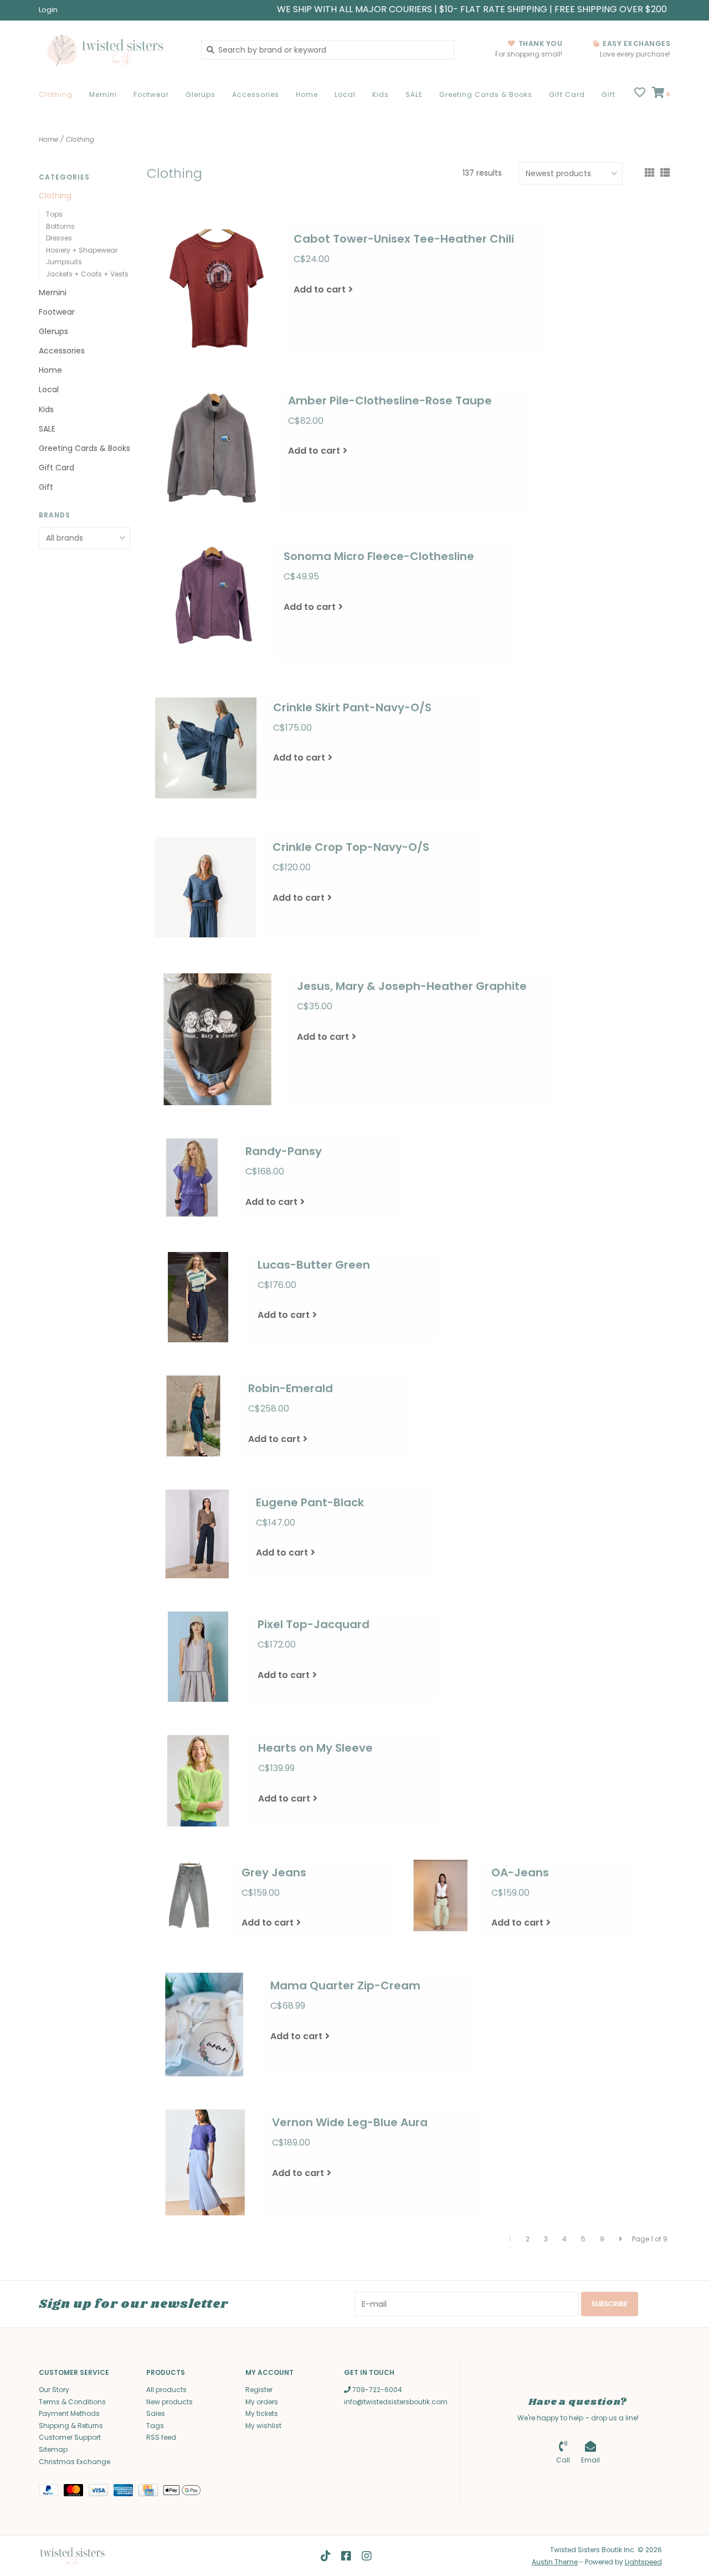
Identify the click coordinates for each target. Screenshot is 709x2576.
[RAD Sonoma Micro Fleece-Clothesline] (211, 602)
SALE (414, 94)
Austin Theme (555, 2562)
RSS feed (161, 2437)
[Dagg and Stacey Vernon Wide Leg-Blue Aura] (205, 2162)
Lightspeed (643, 2562)
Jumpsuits (64, 262)
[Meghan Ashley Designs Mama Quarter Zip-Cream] (204, 2025)
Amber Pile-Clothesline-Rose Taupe (390, 401)
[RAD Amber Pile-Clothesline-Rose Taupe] (213, 449)
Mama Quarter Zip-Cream (345, 1985)
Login (48, 10)
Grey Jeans (274, 1872)
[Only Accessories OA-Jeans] (441, 1896)
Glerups (201, 94)
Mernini (103, 94)
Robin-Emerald (291, 1388)
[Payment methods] (51, 2492)
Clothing (56, 94)
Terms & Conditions (72, 2402)
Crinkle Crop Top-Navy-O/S (351, 847)
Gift (608, 94)
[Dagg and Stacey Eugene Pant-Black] (197, 1534)
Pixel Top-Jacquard (314, 1624)
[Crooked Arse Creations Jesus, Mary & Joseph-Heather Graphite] (218, 1039)
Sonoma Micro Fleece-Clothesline (379, 556)
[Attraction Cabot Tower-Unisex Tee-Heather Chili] (216, 290)
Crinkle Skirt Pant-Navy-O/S (352, 707)
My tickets (262, 2413)
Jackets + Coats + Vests (87, 274)
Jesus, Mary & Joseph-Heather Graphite (412, 986)
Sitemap (53, 2449)
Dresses (59, 238)
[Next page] (620, 2239)
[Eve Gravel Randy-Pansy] (192, 1177)
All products (166, 2390)
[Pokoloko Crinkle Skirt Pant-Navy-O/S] (206, 748)
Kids (381, 94)
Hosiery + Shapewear (82, 250)
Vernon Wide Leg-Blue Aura (350, 2122)
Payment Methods (69, 2413)
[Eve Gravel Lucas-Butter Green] (198, 1297)
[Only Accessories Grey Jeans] (190, 1897)
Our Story (54, 2390)
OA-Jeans (520, 1872)
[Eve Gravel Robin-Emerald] (193, 1416)
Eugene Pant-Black (310, 1502)
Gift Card (567, 94)
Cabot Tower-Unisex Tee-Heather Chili (404, 239)
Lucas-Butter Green (314, 1265)
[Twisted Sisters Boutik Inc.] (112, 50)
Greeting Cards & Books (486, 94)
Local (345, 94)
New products (169, 2402)
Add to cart (320, 289)
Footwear (151, 94)
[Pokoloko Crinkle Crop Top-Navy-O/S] (205, 887)
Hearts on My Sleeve (315, 1748)
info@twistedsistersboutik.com (396, 2402)
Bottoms (60, 226)
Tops (54, 214)
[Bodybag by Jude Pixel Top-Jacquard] (198, 1657)
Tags (155, 2426)
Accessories (256, 94)
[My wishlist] (640, 94)
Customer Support (70, 2437)
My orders (262, 2402)
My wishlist (263, 2426)
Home (307, 94)
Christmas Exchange (75, 2462)
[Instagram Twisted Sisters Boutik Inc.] (367, 2556)
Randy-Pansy (284, 1151)
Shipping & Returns (71, 2426)
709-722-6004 (376, 2390)
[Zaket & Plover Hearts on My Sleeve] (198, 1781)
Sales (156, 2413)
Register (259, 2390)
